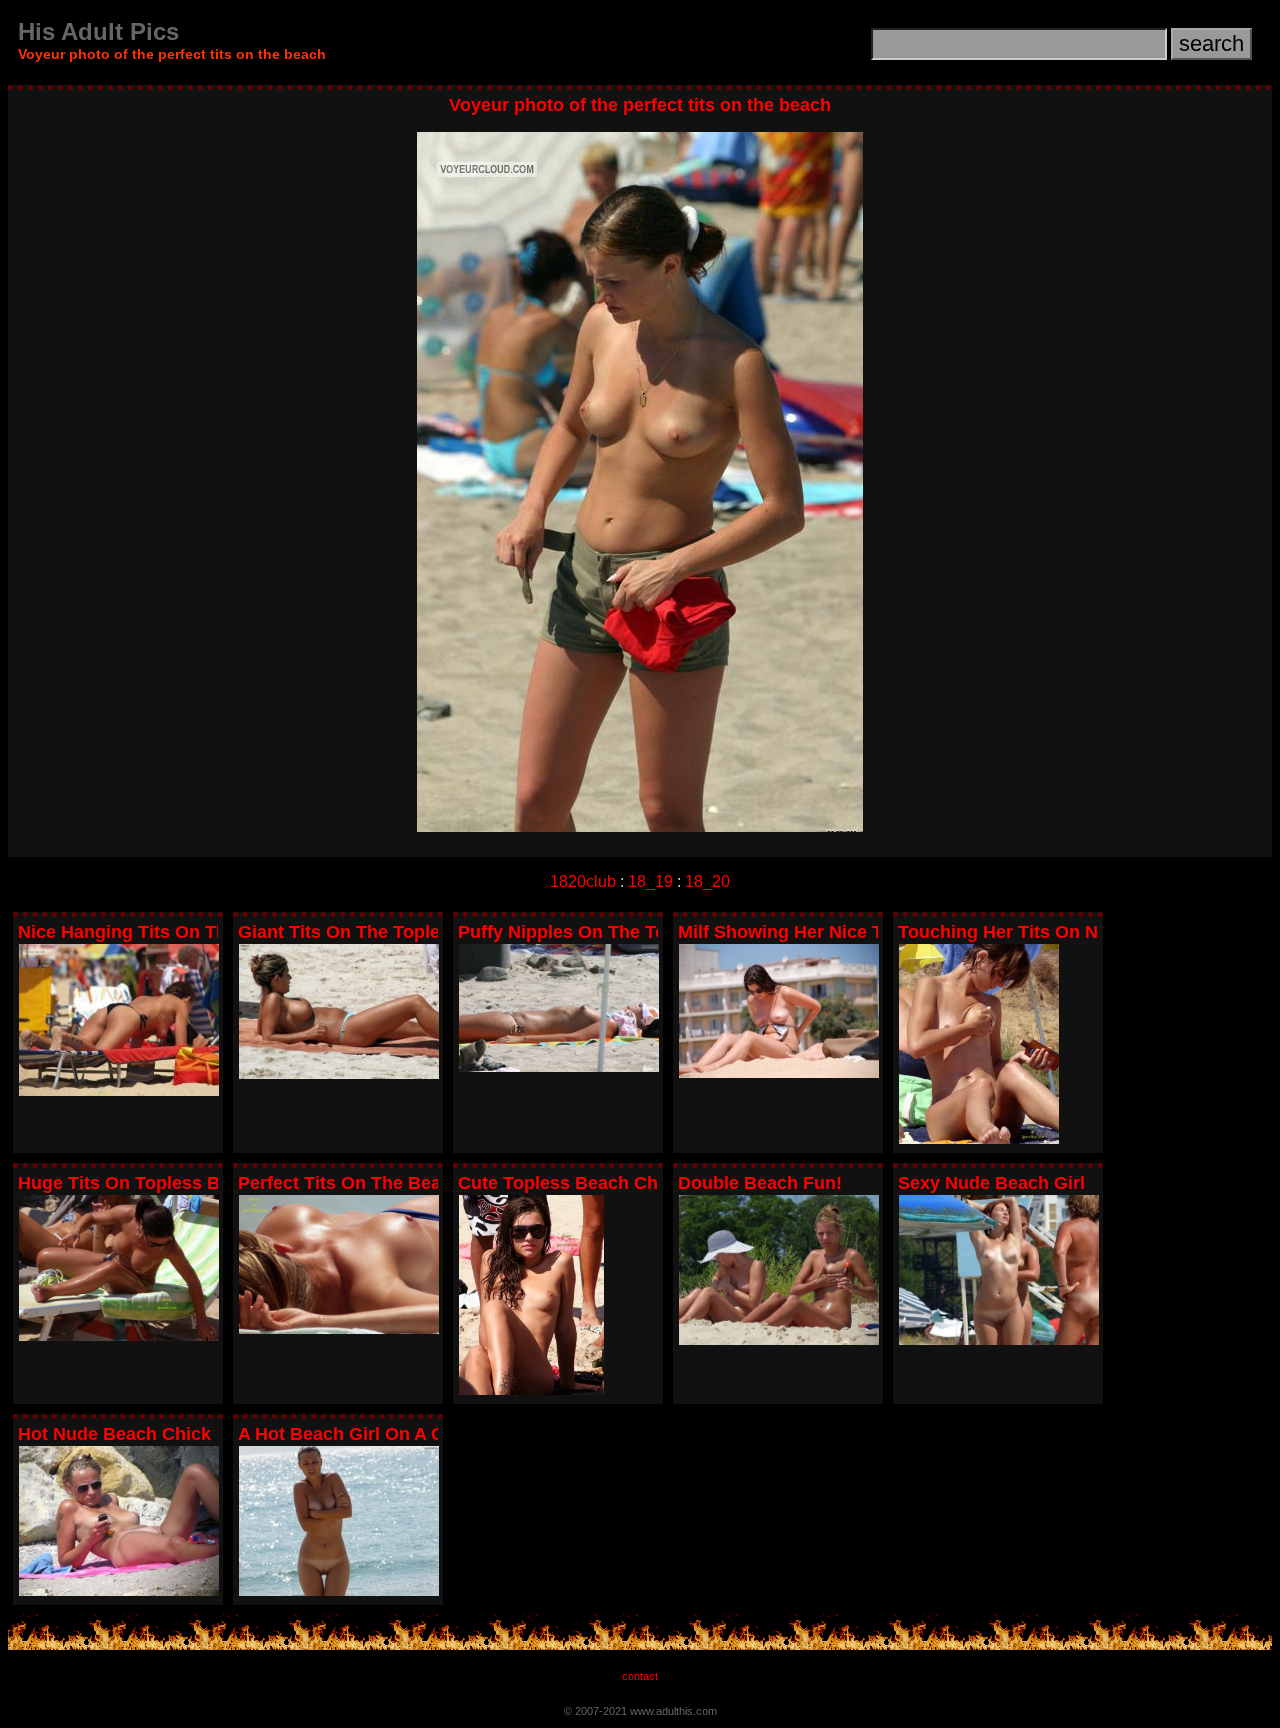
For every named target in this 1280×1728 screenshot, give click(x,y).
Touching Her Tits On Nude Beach (1043, 932)
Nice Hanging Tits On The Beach (157, 932)
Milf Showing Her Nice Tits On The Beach (854, 932)
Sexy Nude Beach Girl (991, 1183)
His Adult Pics (98, 31)
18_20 (707, 881)
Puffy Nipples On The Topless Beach (614, 932)
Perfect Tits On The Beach (350, 1183)
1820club (583, 881)
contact (640, 1676)
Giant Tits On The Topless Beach (378, 932)
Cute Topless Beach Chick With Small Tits (637, 1183)
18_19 (650, 881)
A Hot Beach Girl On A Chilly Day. (380, 1434)
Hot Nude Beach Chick (114, 1434)
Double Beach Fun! (760, 1183)
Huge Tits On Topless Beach (139, 1183)
